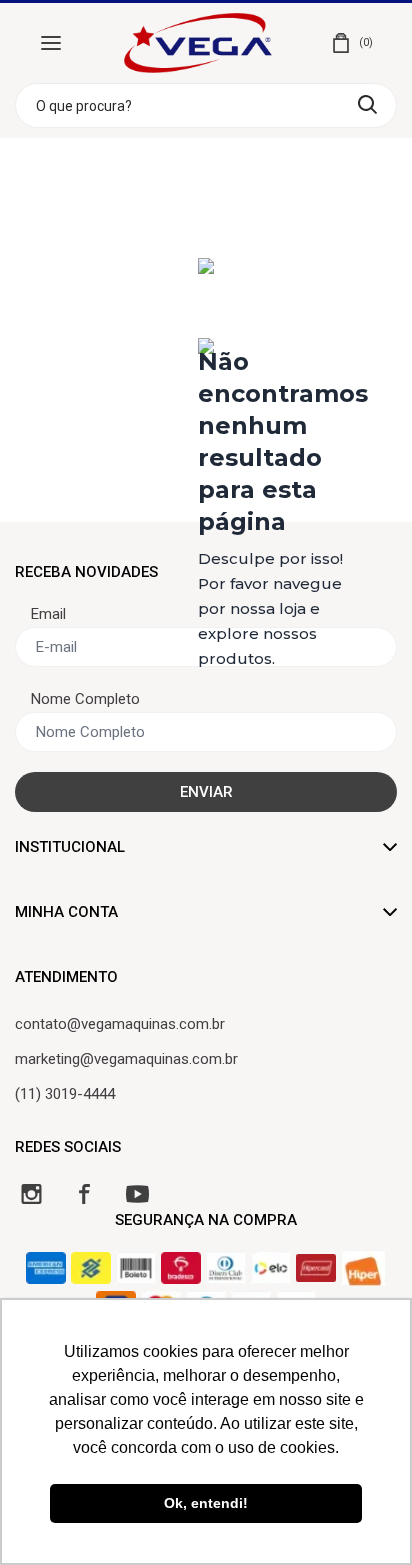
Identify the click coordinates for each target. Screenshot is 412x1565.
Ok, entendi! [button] (206, 1503)
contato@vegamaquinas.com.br (120, 1024)
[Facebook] (84, 1193)
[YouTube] (137, 1193)
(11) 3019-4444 (65, 1094)
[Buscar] (367, 104)
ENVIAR (206, 792)
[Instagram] (31, 1193)
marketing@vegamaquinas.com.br (126, 1059)
